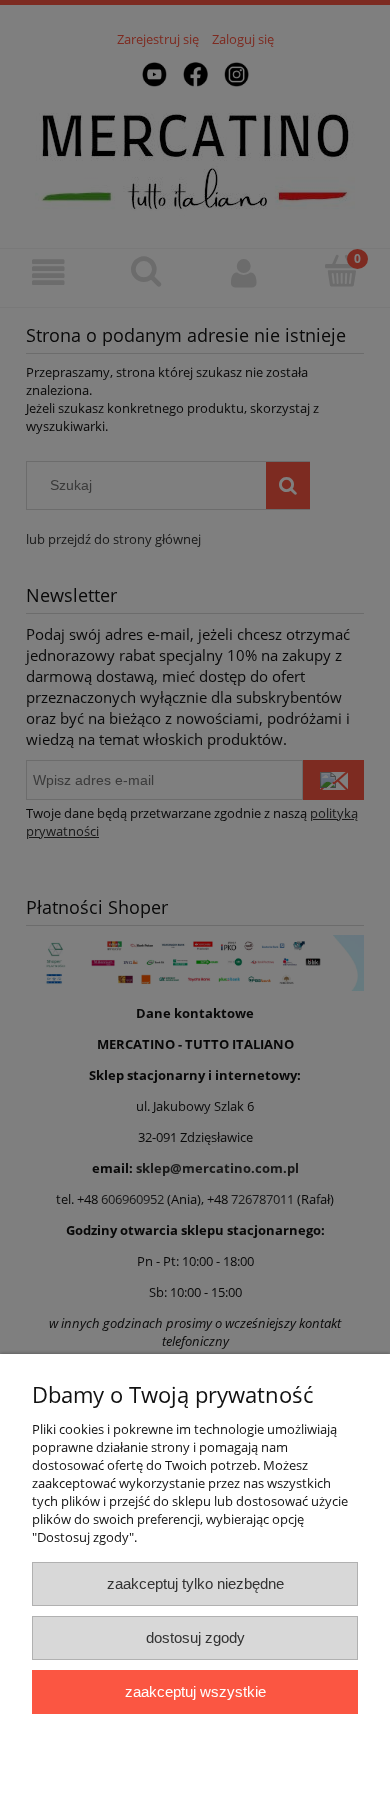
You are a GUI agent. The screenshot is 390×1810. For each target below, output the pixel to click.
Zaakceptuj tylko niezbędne (195, 1583)
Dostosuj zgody (195, 1637)
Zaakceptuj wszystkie (195, 1691)
